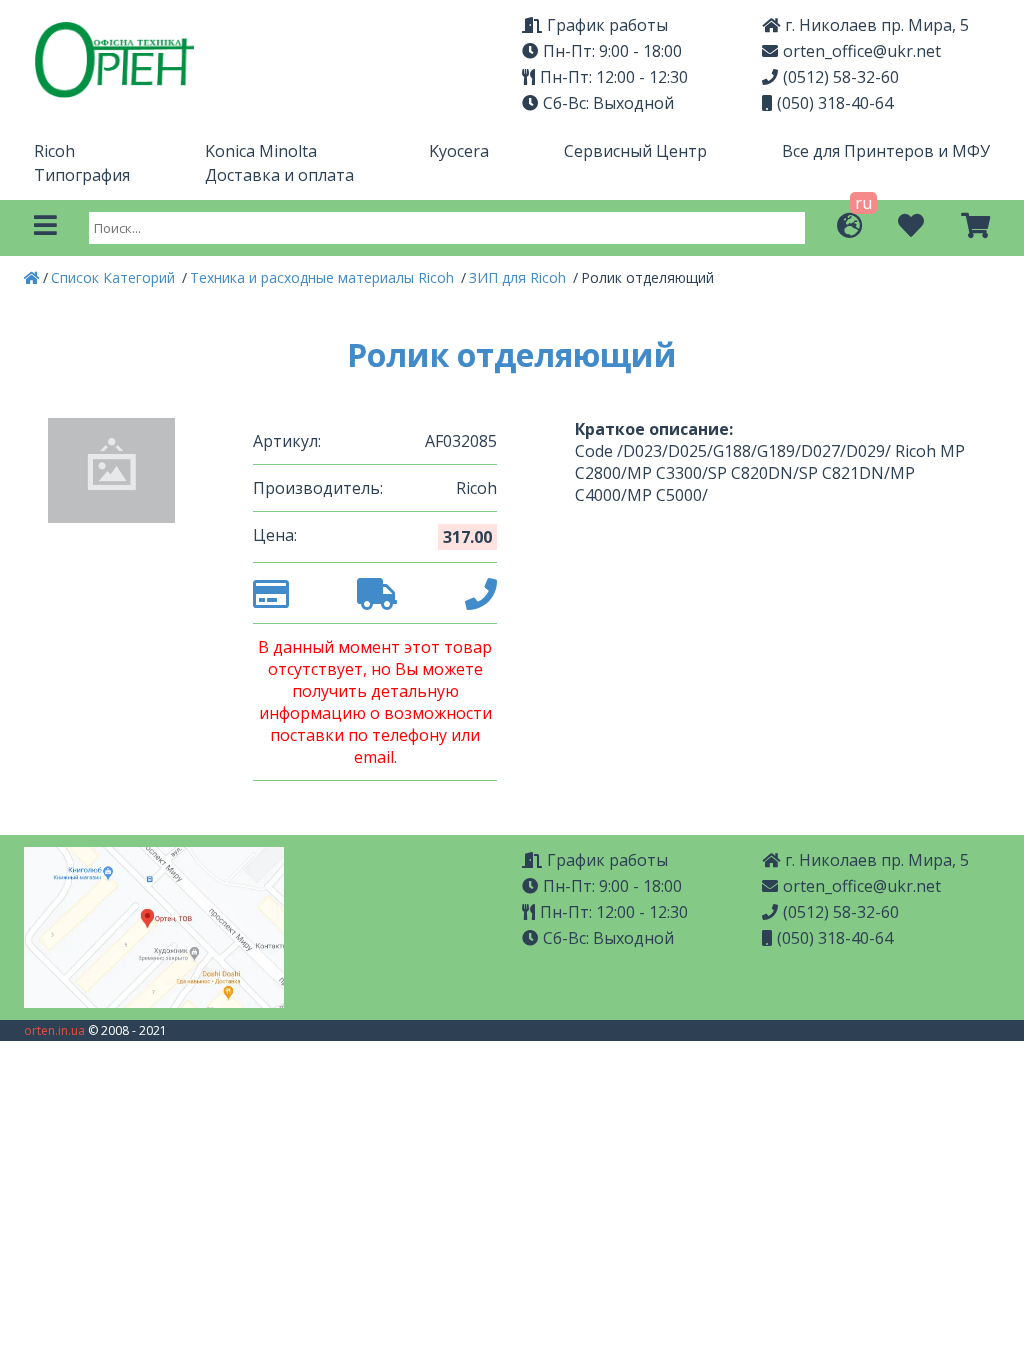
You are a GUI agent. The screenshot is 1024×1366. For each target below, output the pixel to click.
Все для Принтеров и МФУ (886, 151)
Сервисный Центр (635, 151)
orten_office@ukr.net (862, 51)
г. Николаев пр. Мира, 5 (877, 25)
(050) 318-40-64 (835, 103)
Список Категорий (115, 277)
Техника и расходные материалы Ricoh (324, 277)
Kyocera (459, 151)
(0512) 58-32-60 (841, 77)
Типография (82, 175)
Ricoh (54, 151)
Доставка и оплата (279, 175)
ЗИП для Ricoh (519, 277)
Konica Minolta (261, 151)
